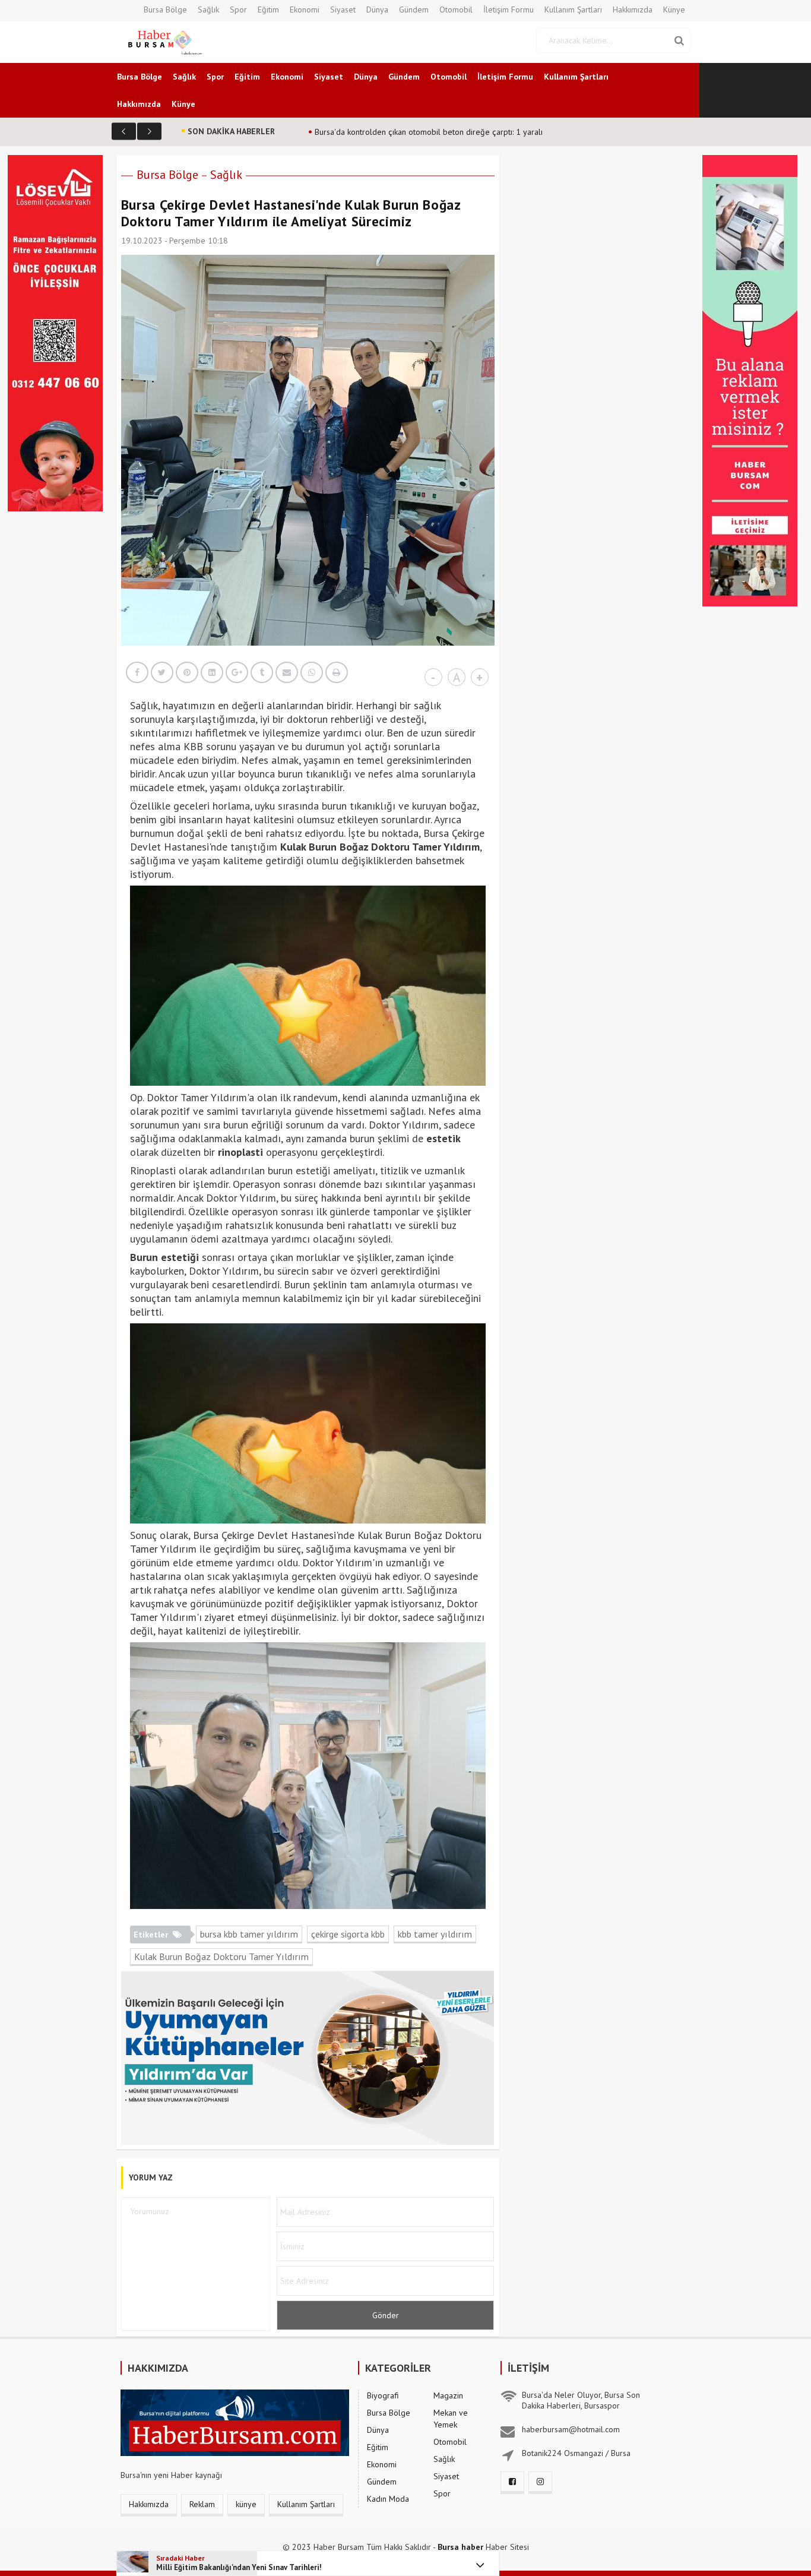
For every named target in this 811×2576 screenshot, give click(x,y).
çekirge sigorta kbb (348, 1934)
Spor (238, 10)
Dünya (377, 10)
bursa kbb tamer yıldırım (249, 1934)
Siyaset (343, 10)
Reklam (202, 2504)
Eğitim (268, 10)
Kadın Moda (388, 2499)
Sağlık (208, 10)
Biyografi (383, 2395)
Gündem (414, 10)
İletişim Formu (509, 10)
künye (246, 2504)
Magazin (448, 2395)
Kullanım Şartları (573, 10)
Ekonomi (305, 10)
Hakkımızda (633, 10)
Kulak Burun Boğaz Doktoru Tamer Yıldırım (221, 1957)
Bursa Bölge (165, 10)
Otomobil (456, 10)
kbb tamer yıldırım (435, 1934)
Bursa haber (460, 2547)
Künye (674, 10)
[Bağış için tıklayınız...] (55, 332)
